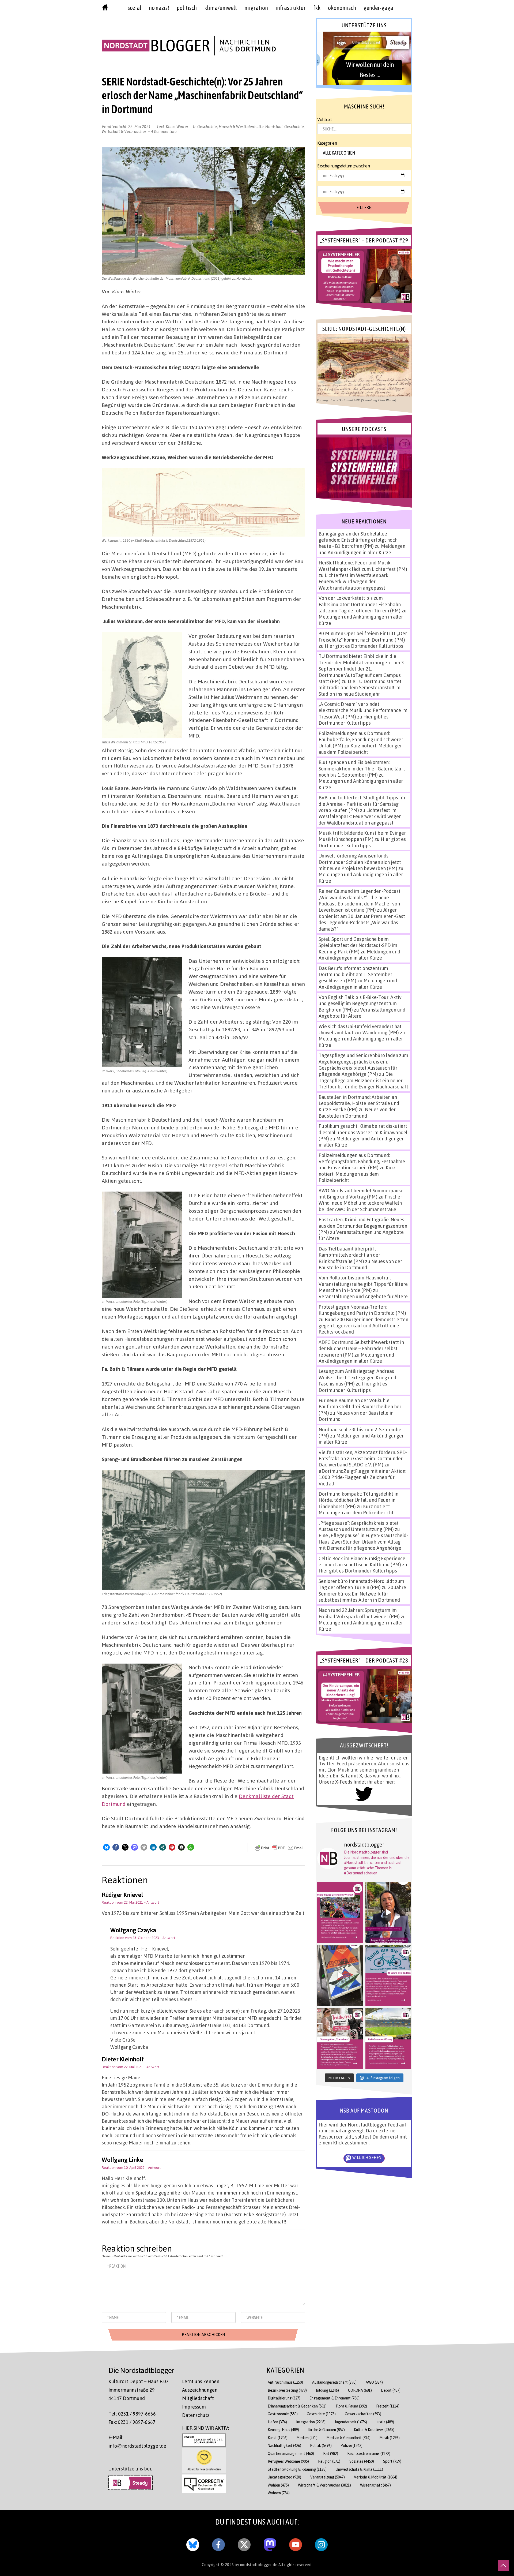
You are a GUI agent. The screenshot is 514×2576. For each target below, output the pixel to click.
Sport (392, 2461)
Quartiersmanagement (291, 2453)
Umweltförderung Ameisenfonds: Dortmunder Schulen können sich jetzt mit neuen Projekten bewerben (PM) (360, 862)
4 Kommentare (164, 131)
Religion (329, 2461)
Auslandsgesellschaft (334, 2382)
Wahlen (278, 2485)
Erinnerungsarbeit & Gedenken (297, 2406)
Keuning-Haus (283, 2430)
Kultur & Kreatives (374, 2430)
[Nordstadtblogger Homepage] (105, 9)
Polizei (352, 2445)
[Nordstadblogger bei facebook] (218, 2544)
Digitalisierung (284, 2398)
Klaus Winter (177, 126)
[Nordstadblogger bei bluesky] (193, 2544)
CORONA (360, 2390)
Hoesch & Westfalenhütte (241, 126)
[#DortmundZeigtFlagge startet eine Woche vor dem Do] (340, 1912)
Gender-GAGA (378, 8)
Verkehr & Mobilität (376, 2477)
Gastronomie (283, 2414)
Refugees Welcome (288, 2461)
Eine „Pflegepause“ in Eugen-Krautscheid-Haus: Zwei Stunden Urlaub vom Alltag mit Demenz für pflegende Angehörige (363, 1542)
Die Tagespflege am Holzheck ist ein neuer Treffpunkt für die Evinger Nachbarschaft (363, 1080)
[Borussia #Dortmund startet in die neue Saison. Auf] (388, 2039)
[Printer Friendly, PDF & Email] (279, 1848)
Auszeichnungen (200, 2390)
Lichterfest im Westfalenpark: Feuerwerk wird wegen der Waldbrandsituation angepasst (354, 581)
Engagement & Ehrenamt (335, 2398)
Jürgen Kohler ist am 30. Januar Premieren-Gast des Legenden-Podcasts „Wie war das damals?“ (362, 919)
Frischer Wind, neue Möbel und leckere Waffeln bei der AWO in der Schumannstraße (360, 1203)
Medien (307, 2438)
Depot (391, 2390)
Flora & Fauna (351, 2406)
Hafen (277, 2422)
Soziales (362, 2461)
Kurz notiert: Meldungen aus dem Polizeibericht (361, 749)
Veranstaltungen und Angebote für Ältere (363, 1296)
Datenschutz (196, 2415)
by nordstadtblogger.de (257, 2564)
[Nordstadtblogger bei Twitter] (244, 2544)
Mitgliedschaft (198, 2398)
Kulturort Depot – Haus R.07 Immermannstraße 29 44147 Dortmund (139, 2390)
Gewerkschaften (363, 2414)
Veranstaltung (328, 2477)
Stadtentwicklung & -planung (297, 2469)
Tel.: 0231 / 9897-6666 (132, 2414)
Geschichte (207, 126)
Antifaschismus (285, 2382)
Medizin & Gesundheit (349, 2438)
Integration (311, 2422)
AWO (374, 2382)
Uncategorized (284, 2477)
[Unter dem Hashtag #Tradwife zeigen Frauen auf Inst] (340, 2039)
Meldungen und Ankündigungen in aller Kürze (362, 549)
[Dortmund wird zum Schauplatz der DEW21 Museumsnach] (388, 1912)
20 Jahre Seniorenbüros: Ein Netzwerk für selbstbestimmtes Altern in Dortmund (362, 1594)
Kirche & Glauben (326, 2430)
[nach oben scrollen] (503, 2565)
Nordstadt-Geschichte (285, 126)
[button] (106, 1847)
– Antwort (151, 1902)
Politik (321, 2445)
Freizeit (388, 2406)
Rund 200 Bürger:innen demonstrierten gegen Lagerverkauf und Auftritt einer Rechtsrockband (363, 1326)
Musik (390, 2438)
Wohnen (279, 2493)
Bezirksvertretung (287, 2390)
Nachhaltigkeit (284, 2445)
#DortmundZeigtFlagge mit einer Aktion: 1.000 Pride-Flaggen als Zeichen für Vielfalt (362, 1477)
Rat (331, 2453)
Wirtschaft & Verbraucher (124, 131)
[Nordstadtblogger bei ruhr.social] (270, 2544)
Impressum (194, 2407)
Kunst (278, 2438)
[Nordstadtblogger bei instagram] (321, 2544)
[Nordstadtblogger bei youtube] (296, 2544)
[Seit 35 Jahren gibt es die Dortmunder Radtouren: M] (388, 1976)
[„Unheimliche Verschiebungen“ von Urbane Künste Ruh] (340, 1976)
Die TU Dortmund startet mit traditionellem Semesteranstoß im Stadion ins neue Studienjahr (360, 688)
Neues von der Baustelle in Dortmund (357, 1112)
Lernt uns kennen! (201, 2381)
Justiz (385, 2422)
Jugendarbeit (351, 2422)
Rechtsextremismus (369, 2453)
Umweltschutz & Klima (359, 2469)
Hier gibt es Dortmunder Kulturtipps (364, 646)
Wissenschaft (375, 2485)
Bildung (327, 2390)
